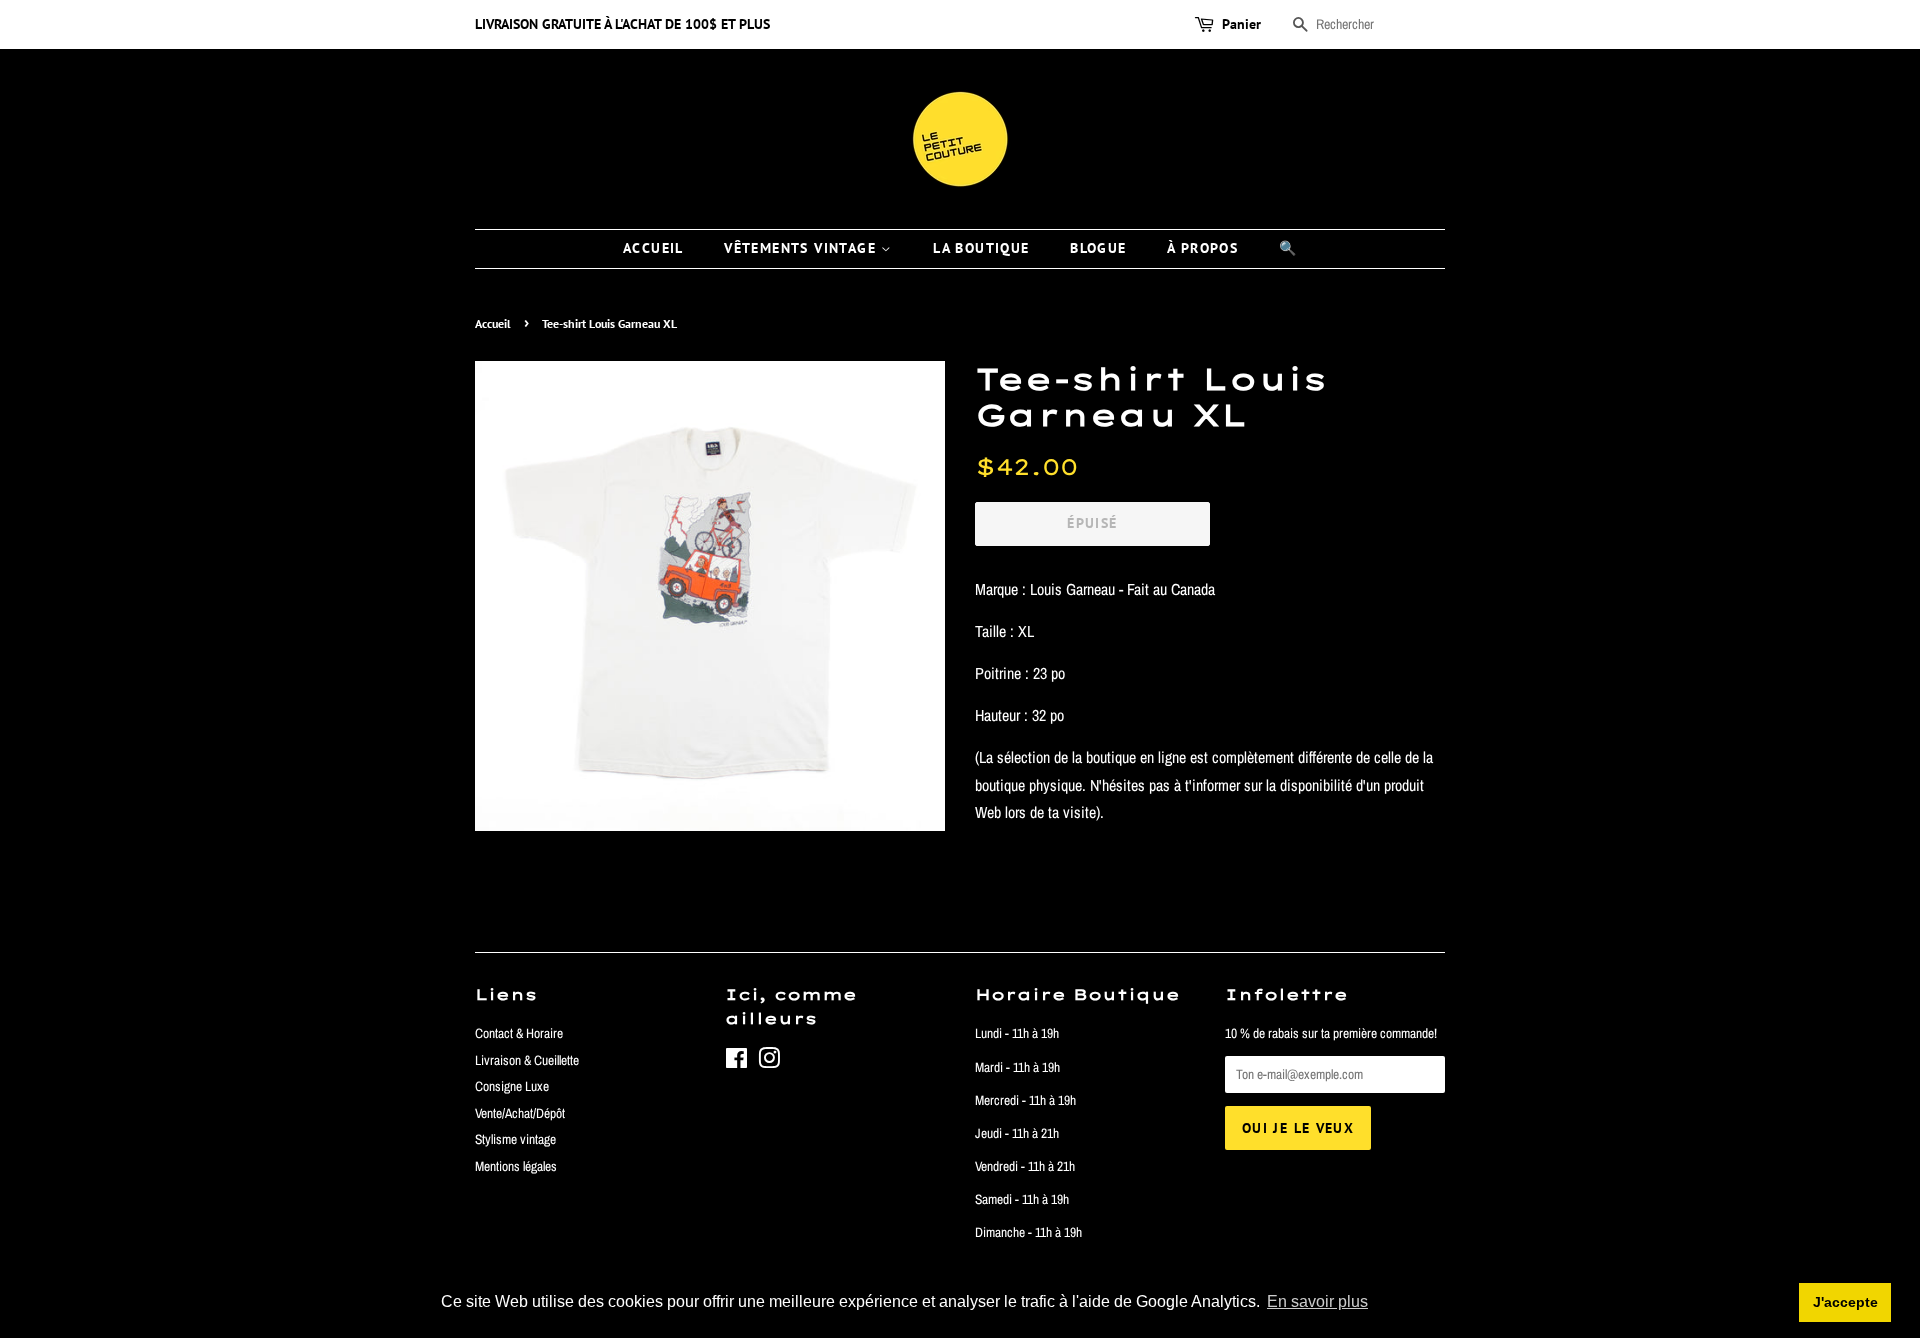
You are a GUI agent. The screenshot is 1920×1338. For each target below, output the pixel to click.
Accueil (493, 323)
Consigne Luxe (512, 1086)
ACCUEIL (653, 248)
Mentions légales (516, 1166)
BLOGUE (1098, 248)
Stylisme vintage (515, 1139)
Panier (1241, 24)
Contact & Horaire (519, 1033)
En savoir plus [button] (1317, 1301)
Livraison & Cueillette (527, 1060)
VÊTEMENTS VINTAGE (802, 248)
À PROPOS (1202, 248)
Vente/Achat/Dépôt (520, 1113)
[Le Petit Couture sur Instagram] (769, 1062)
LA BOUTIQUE (981, 248)
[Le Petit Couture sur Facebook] (736, 1062)
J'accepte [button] (1845, 1302)
